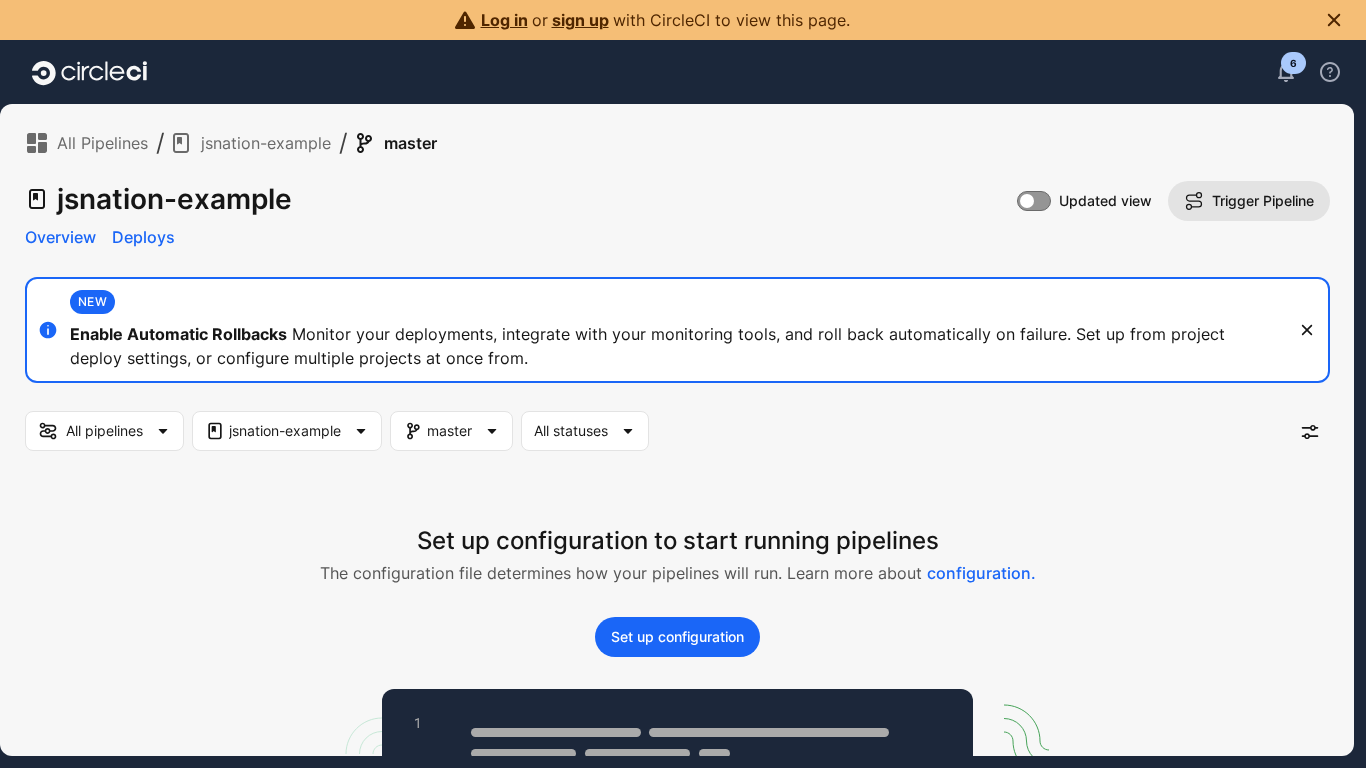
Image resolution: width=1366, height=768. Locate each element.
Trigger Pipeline (1263, 200)
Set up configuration (677, 636)
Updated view (1105, 200)
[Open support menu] (1330, 72)
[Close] (1307, 330)
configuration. (981, 573)
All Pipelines (102, 143)
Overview (60, 237)
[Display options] (1310, 432)
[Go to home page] (89, 72)
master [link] (410, 143)
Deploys (143, 237)
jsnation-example (266, 143)
